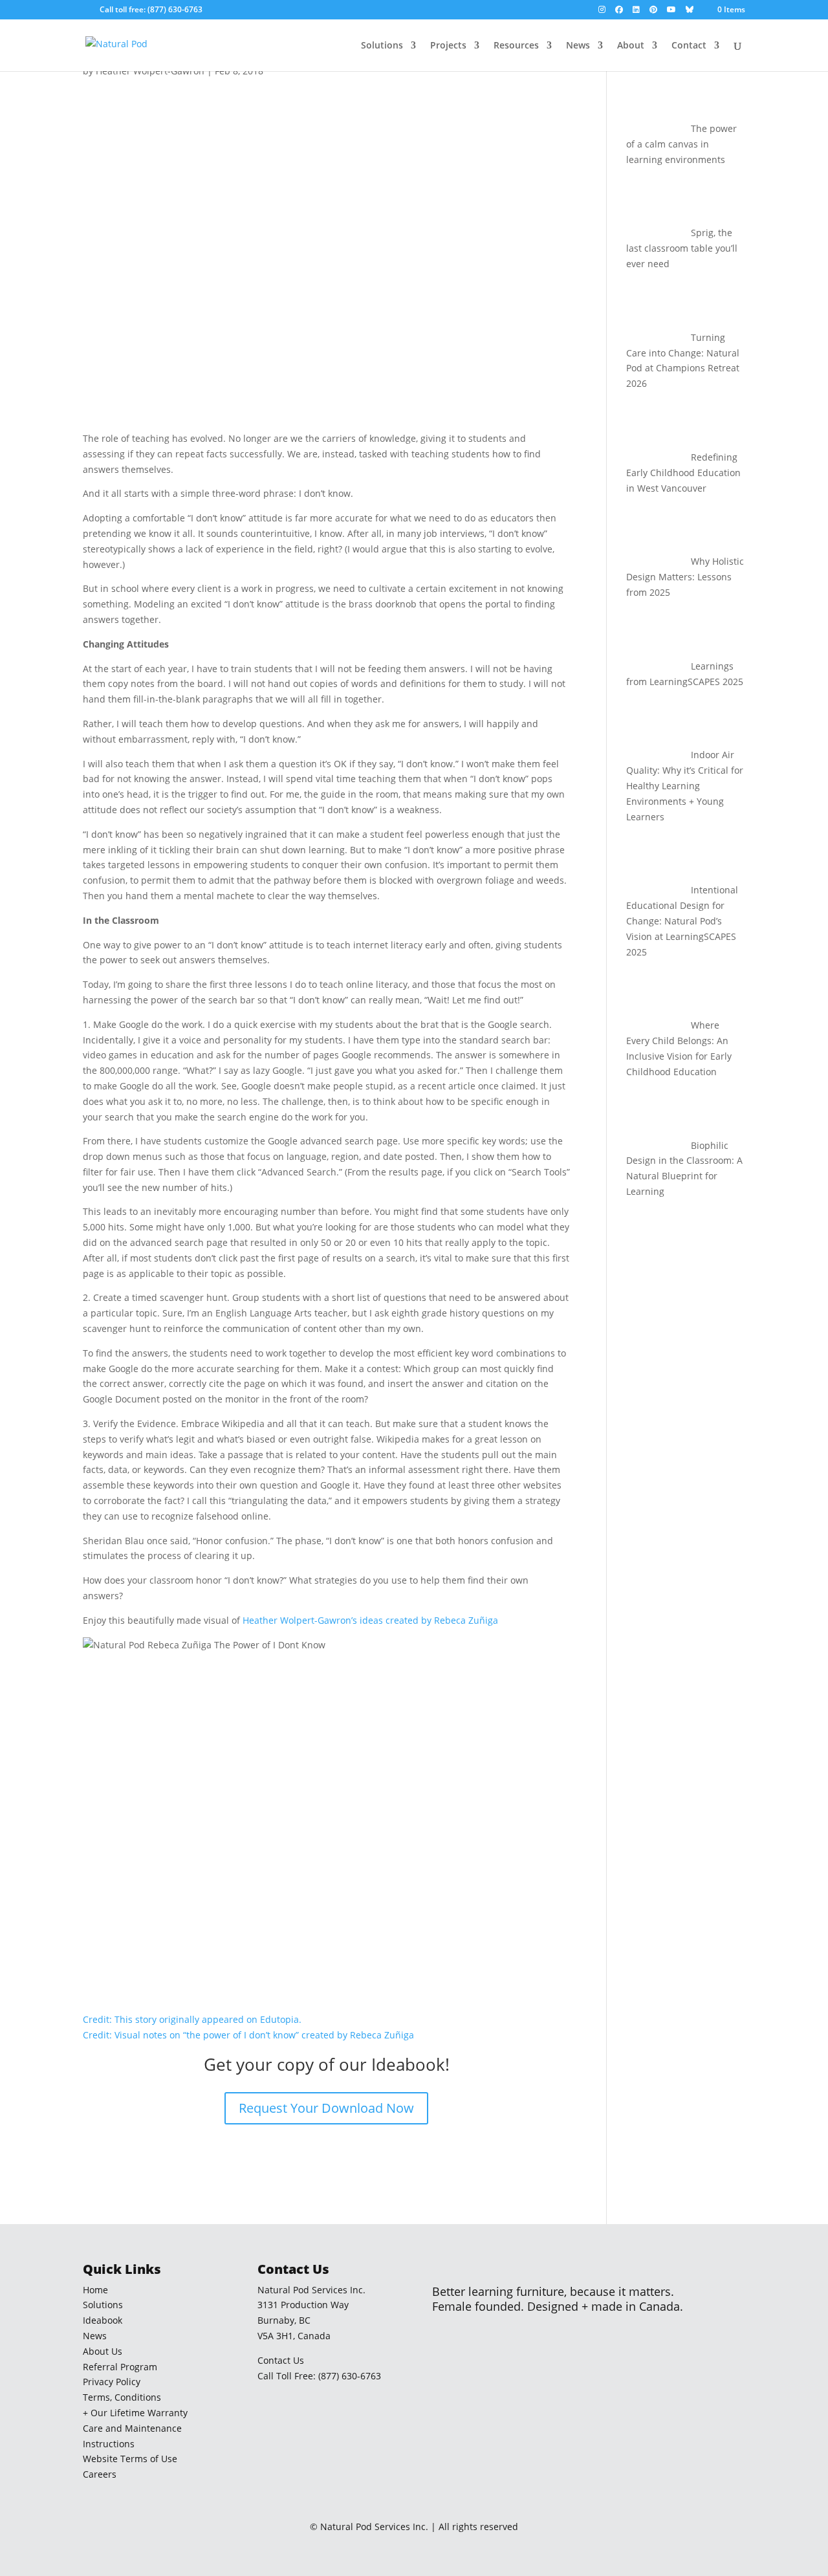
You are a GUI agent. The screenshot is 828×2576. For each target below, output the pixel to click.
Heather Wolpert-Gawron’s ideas (313, 1620)
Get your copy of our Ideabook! (327, 2064)
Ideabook (103, 2320)
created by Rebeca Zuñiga (442, 1620)
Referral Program (120, 2367)
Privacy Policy (112, 2382)
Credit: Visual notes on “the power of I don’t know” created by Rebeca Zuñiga (248, 2035)
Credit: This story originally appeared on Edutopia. (192, 2019)
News (578, 46)
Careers (100, 2474)
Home (95, 2290)
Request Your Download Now (326, 2108)
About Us (103, 2351)
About (631, 46)
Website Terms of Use (130, 2459)
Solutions (382, 46)
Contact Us (281, 2360)
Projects (448, 46)
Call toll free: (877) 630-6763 (151, 9)
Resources (516, 46)
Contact (689, 46)
